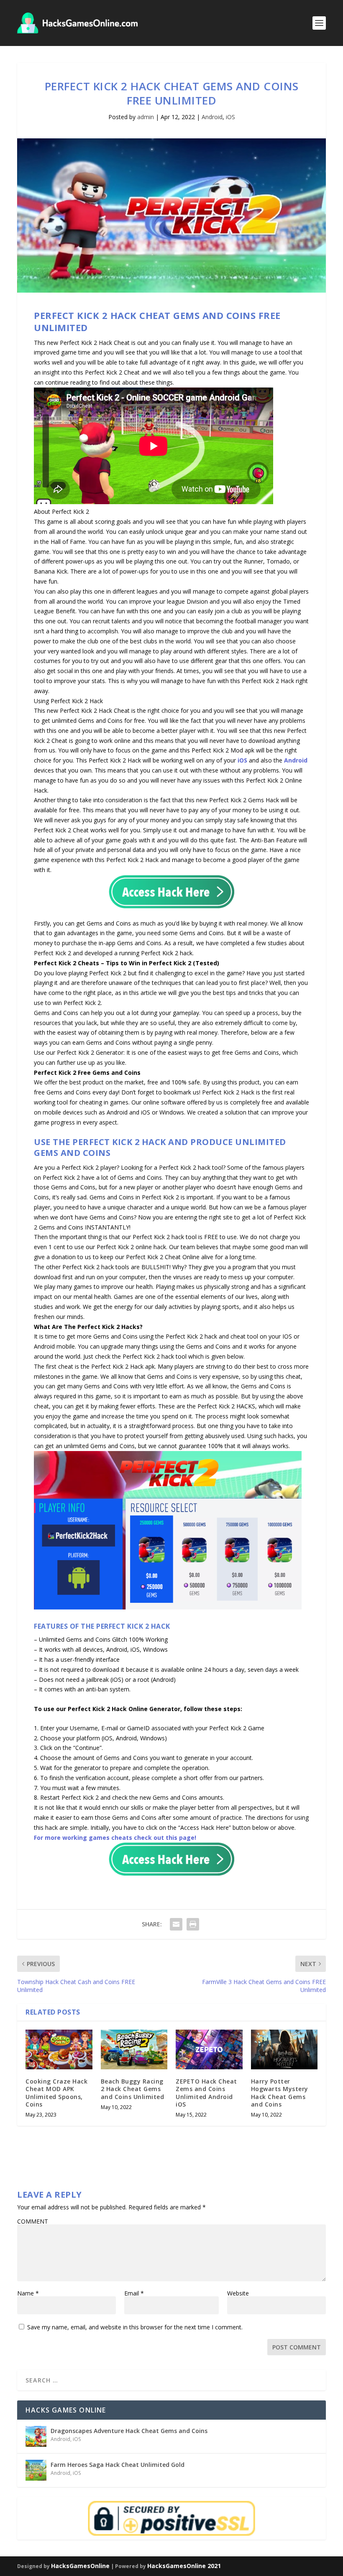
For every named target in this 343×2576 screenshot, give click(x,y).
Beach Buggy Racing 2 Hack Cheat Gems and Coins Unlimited (133, 2089)
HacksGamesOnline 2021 (184, 2566)
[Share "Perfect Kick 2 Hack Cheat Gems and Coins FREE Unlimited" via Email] (176, 1924)
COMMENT (33, 2221)
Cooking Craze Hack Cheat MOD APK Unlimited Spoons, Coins (56, 2093)
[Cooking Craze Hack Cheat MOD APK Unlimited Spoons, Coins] (59, 2050)
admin (146, 117)
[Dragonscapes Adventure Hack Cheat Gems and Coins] (36, 2436)
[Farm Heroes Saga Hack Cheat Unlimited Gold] (36, 2470)
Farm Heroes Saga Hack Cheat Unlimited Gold (118, 2465)
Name (28, 2293)
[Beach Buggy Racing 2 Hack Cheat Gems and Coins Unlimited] (134, 2050)
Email (134, 2293)
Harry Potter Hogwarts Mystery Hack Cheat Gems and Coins (280, 2093)
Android (212, 117)
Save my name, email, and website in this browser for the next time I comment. (135, 2327)
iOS (230, 117)
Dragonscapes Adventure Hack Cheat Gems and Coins (129, 2431)
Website (238, 2293)
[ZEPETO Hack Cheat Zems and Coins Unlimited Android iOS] (209, 2050)
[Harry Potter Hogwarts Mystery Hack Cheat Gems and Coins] (284, 2050)
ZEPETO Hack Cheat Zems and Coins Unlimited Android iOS (206, 2093)
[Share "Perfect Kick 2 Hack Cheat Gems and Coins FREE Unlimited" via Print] (193, 1924)
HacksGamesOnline (80, 2566)
